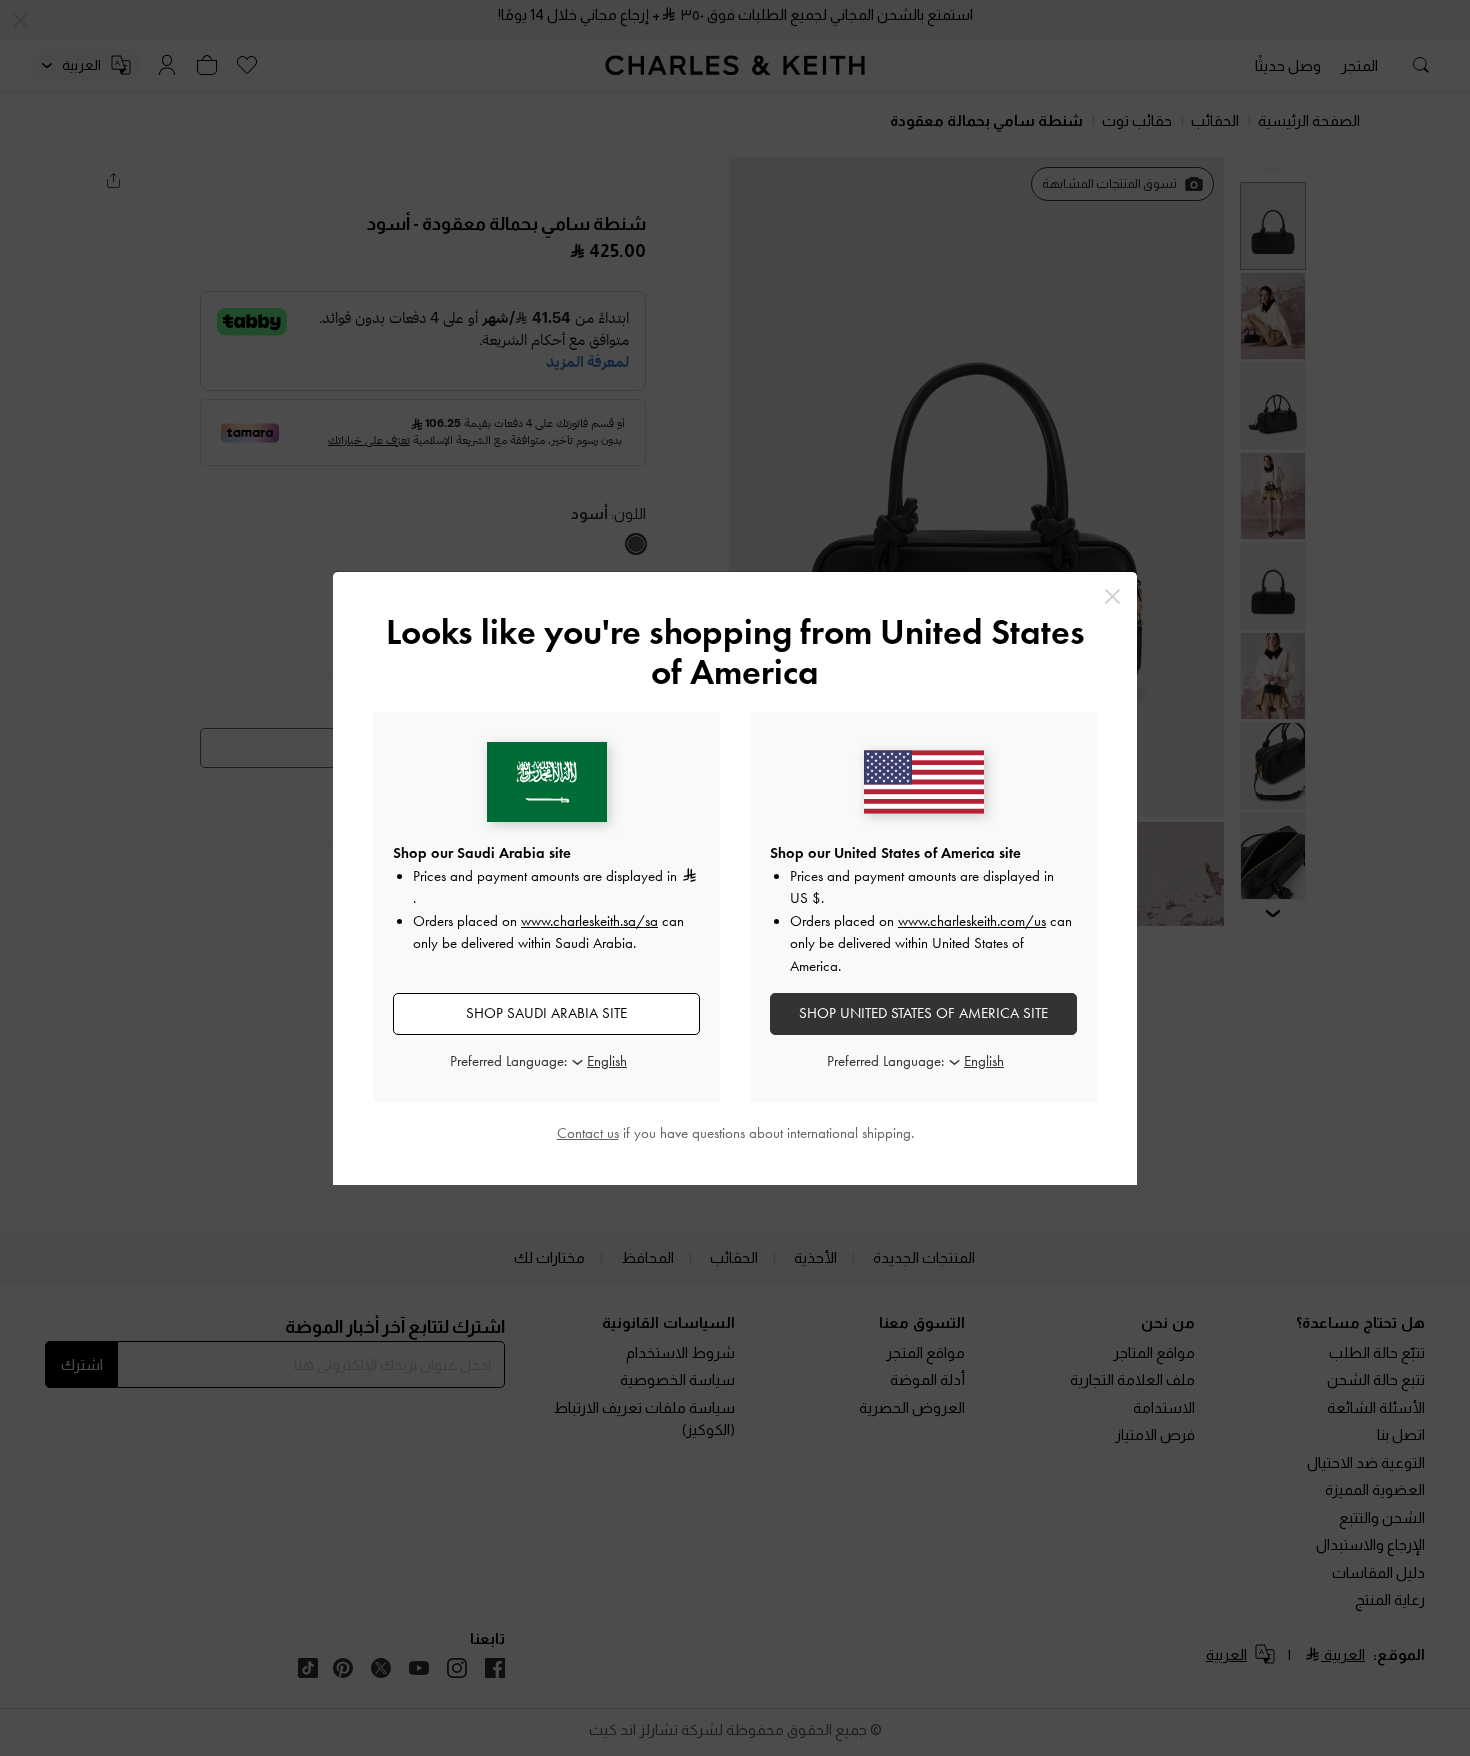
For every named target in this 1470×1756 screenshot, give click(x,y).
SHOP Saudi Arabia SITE (546, 1013)
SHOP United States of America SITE (923, 1013)
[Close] (1112, 596)
